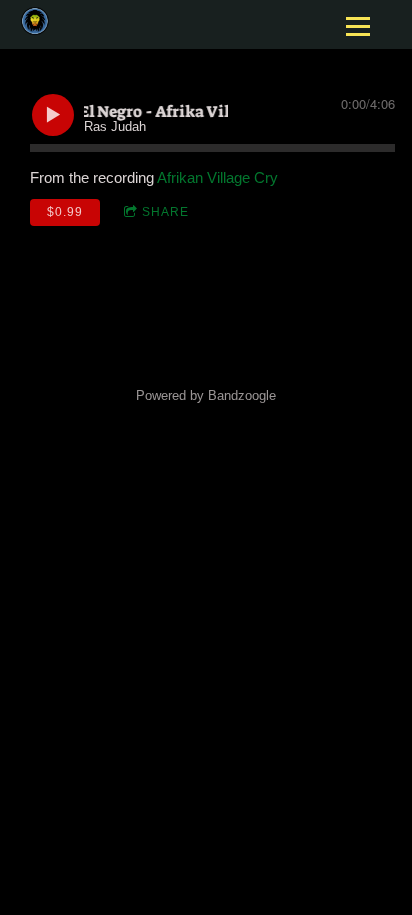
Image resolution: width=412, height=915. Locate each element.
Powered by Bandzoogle (206, 396)
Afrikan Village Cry (217, 177)
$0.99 (65, 212)
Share (165, 212)
